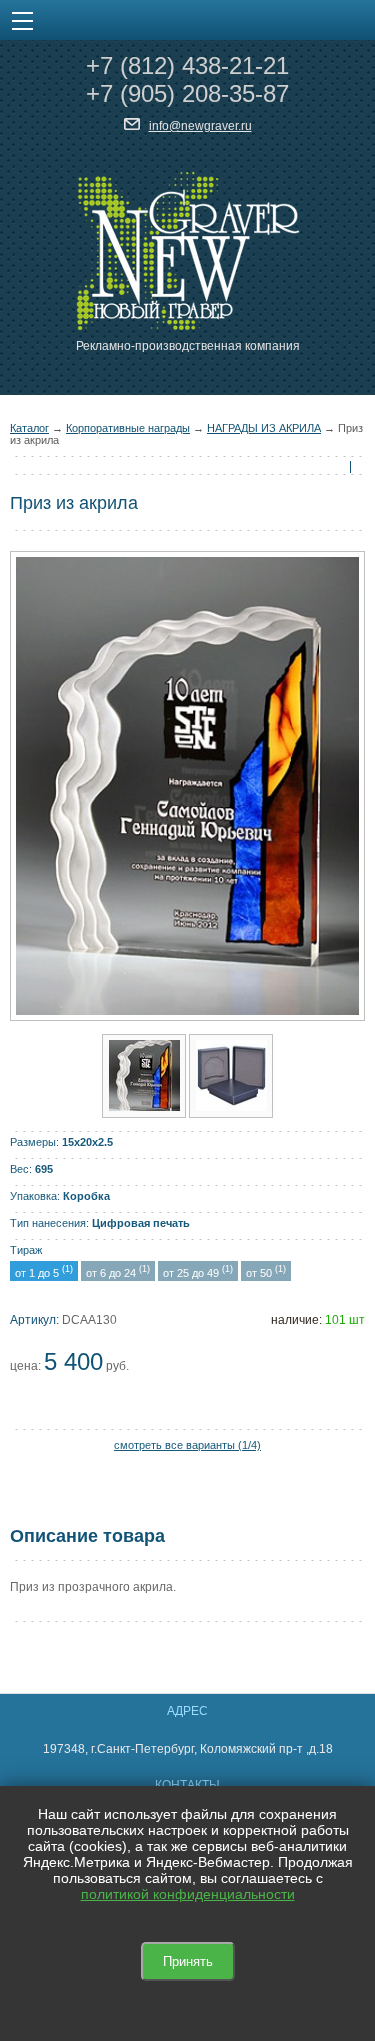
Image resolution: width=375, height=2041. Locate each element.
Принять (188, 1961)
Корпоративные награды (128, 428)
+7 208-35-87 (187, 93)
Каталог (29, 428)
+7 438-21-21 (187, 65)
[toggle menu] (22, 20)
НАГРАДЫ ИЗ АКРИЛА (264, 428)
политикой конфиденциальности (188, 1894)
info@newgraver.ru (200, 126)
